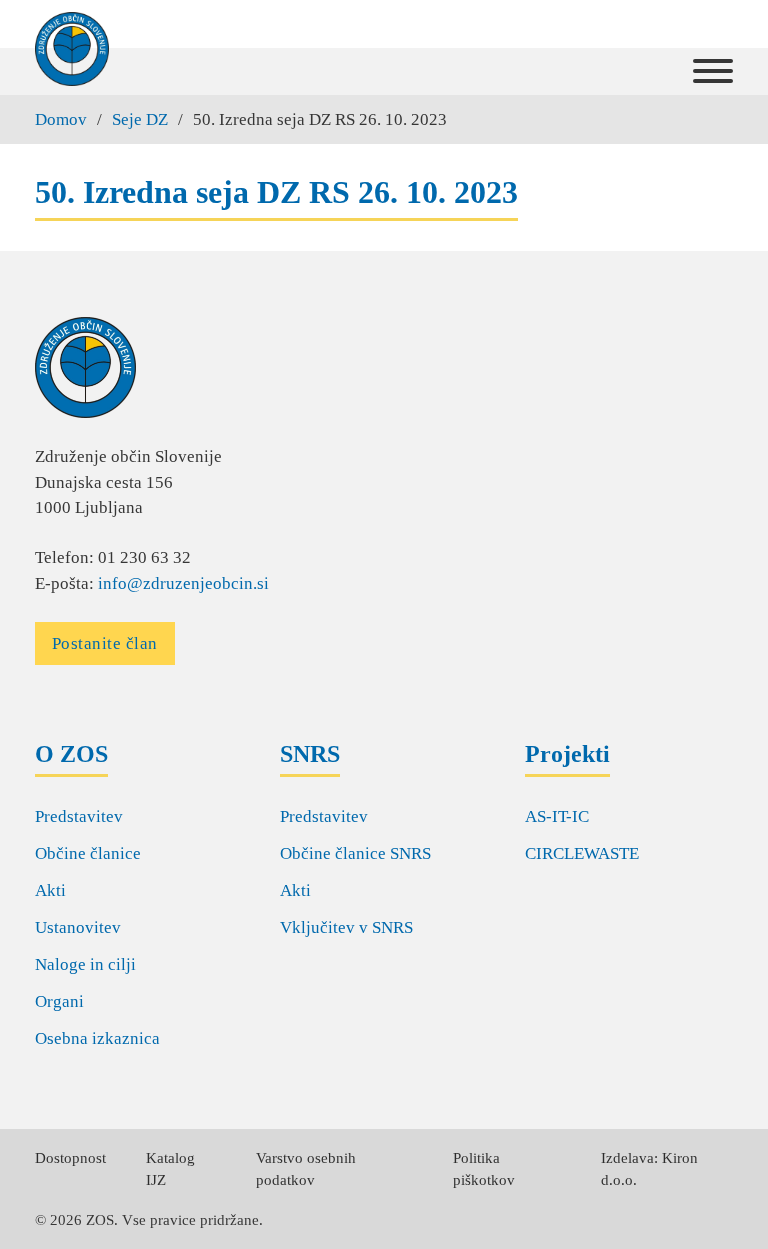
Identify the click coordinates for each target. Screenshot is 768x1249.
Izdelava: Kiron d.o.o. (649, 1169)
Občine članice (88, 853)
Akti (50, 890)
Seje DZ (140, 119)
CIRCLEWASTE (582, 853)
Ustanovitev (78, 927)
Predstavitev (79, 816)
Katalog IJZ (170, 1169)
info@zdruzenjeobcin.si (183, 583)
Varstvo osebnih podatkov (306, 1169)
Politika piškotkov (484, 1169)
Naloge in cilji (85, 964)
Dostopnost (70, 1158)
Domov (61, 119)
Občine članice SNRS (355, 853)
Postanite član (105, 643)
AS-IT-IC (557, 816)
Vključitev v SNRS (346, 927)
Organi (59, 1001)
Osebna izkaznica (97, 1038)
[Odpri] (713, 72)
